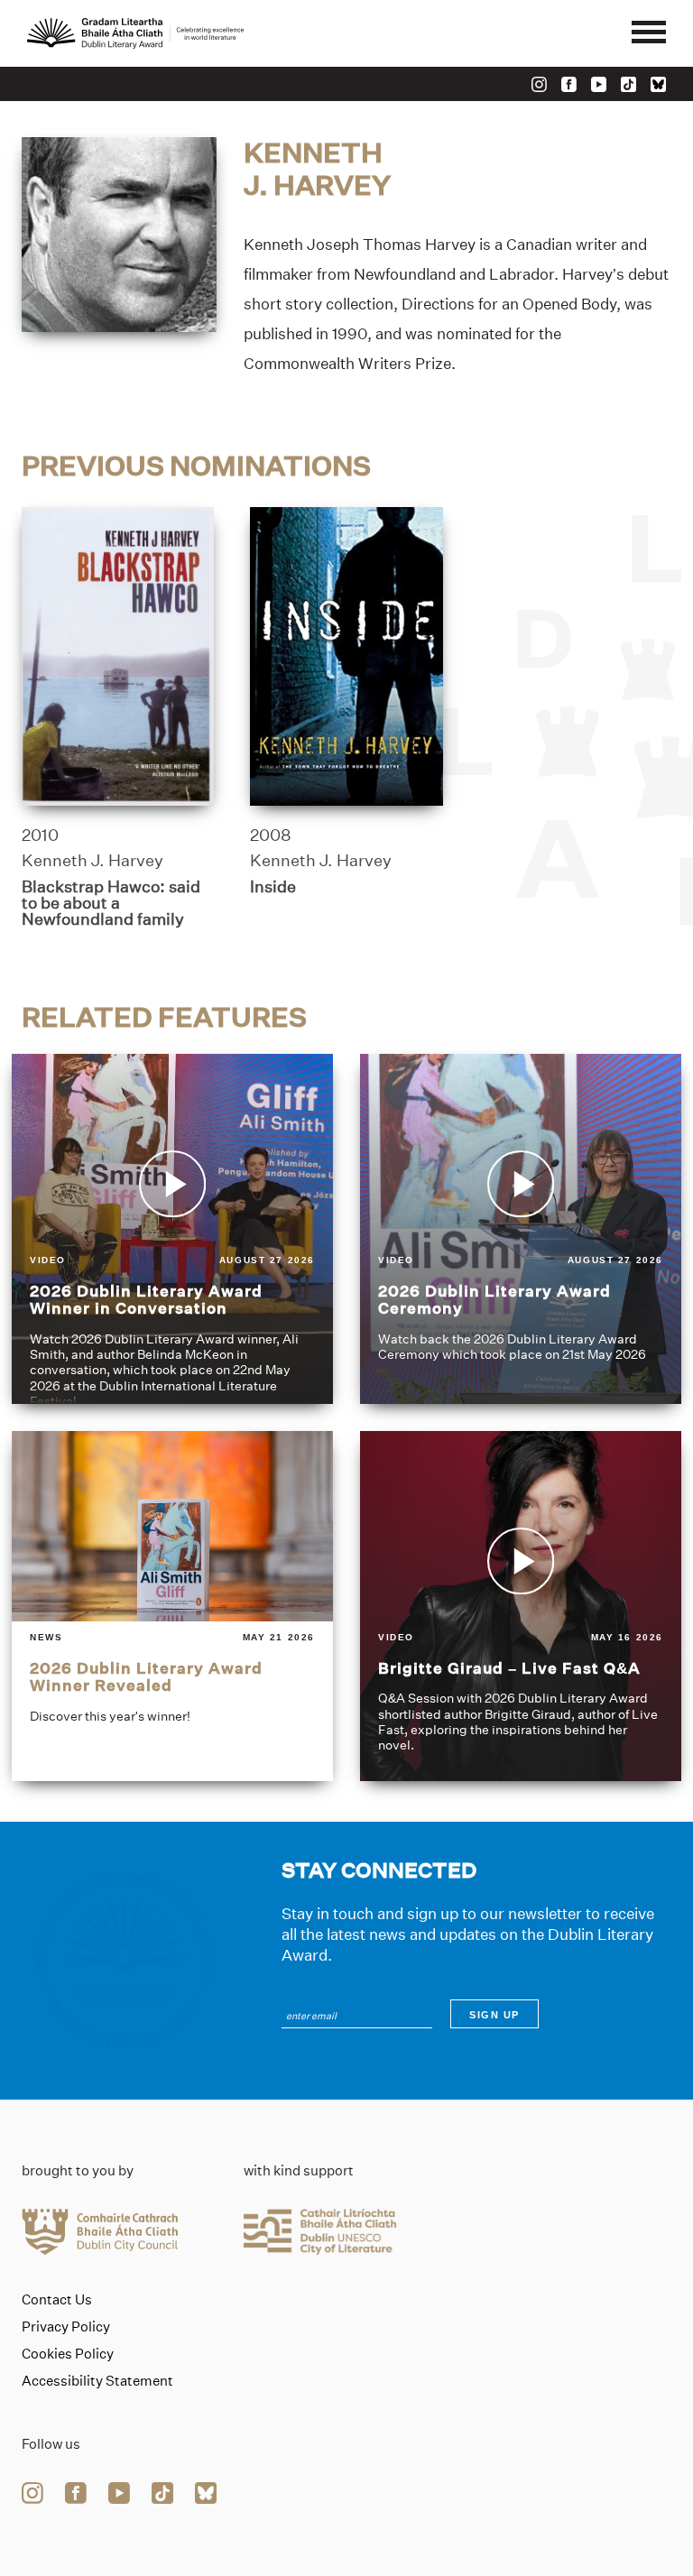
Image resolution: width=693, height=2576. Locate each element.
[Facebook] (569, 84)
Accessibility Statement (97, 2381)
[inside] (346, 656)
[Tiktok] (628, 84)
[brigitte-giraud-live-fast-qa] (521, 1606)
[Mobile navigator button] (649, 33)
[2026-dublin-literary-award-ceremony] (521, 1229)
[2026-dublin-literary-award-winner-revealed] (172, 1606)
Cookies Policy (68, 2354)
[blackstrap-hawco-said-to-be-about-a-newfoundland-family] (118, 656)
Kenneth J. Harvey (92, 861)
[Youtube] (599, 84)
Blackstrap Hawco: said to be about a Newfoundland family (111, 903)
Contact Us (57, 2300)
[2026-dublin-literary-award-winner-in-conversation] (172, 1229)
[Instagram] (539, 84)
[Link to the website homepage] (135, 33)
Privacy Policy (66, 2327)
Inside (273, 887)
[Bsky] (658, 84)
